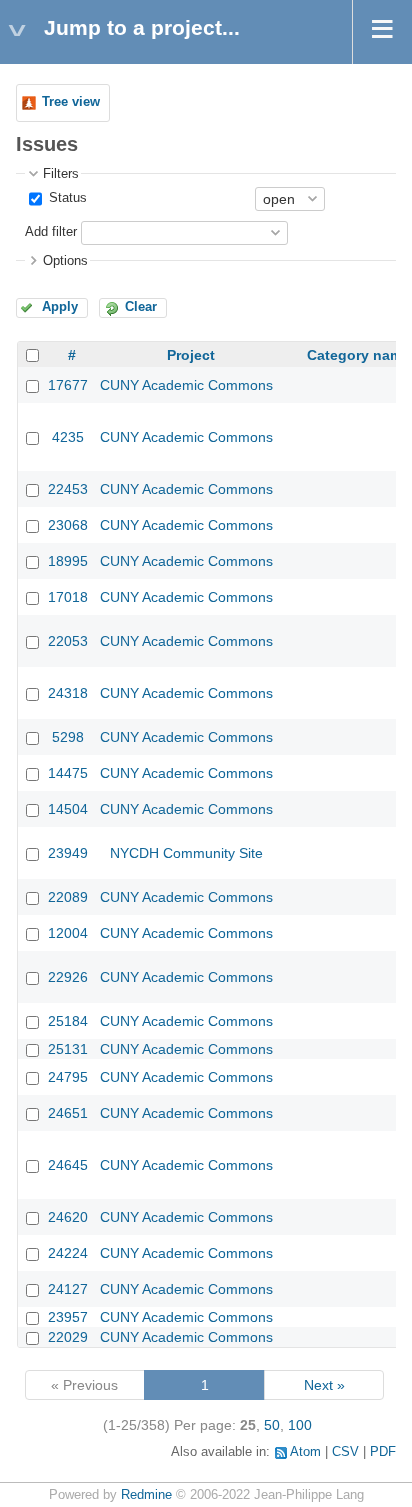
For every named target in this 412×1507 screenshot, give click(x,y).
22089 (68, 897)
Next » (324, 1385)
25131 (68, 1049)
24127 (68, 1289)
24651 (68, 1113)
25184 (68, 1021)
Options (65, 261)
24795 (68, 1077)
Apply (60, 307)
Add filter (51, 232)
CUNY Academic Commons (186, 385)
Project (191, 355)
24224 (68, 1253)
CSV (345, 1452)
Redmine (146, 1495)
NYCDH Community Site (186, 853)
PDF (383, 1452)
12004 (68, 933)
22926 (68, 977)
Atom (305, 1452)
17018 (68, 597)
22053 (68, 641)
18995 (68, 561)
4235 (68, 437)
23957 (68, 1317)
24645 (68, 1165)
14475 (68, 773)
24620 (68, 1217)
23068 (68, 525)
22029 (68, 1337)
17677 (68, 385)
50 (272, 1425)
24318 (68, 693)
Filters (61, 174)
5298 (68, 737)
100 (300, 1425)
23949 (68, 853)
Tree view (71, 102)
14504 (68, 809)
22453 (68, 489)
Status (66, 198)
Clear (141, 307)
